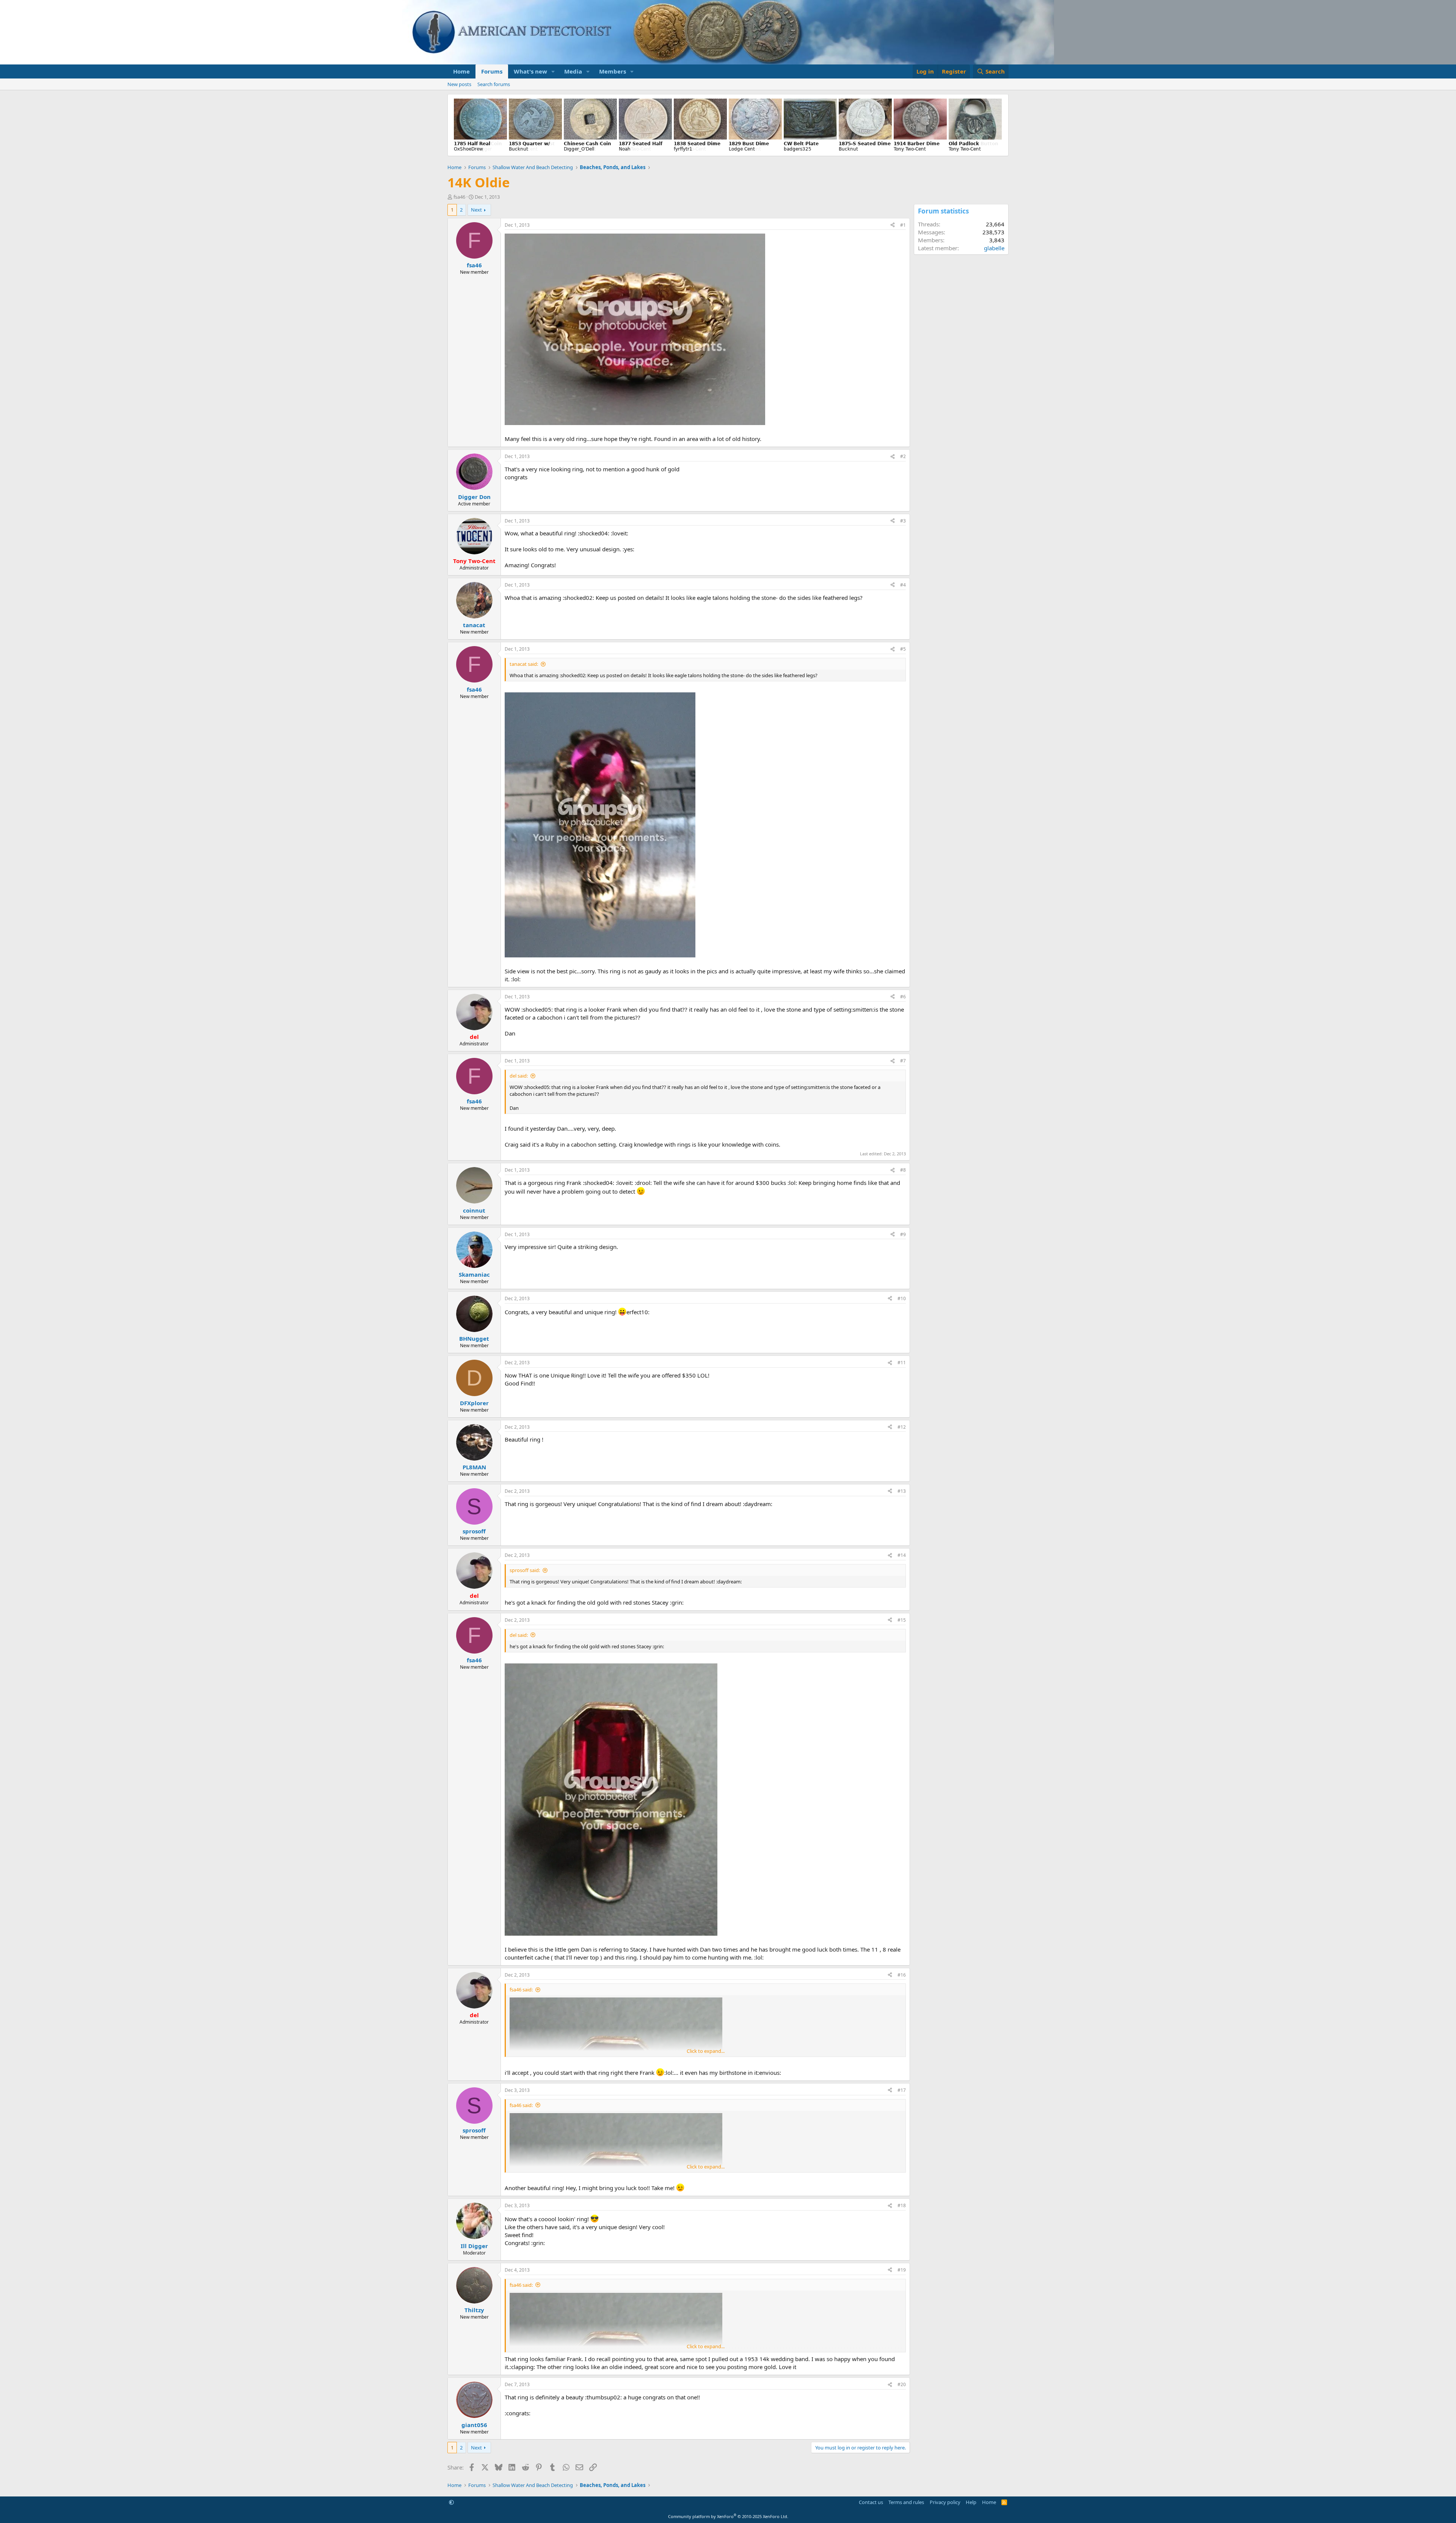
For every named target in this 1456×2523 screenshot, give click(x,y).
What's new (530, 71)
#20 (902, 2384)
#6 (903, 997)
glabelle (994, 248)
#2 (903, 456)
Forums (492, 71)
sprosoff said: (525, 1570)
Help (971, 2502)
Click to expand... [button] (706, 2051)
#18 (902, 2205)
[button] (553, 71)
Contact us (871, 2502)
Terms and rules (906, 2502)
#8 (903, 1170)
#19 (902, 2270)
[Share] (893, 225)
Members (613, 71)
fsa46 (459, 197)
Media (573, 71)
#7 (903, 1061)
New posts (459, 84)
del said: (519, 1076)
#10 (902, 1298)
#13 (902, 1491)
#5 (903, 649)
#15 (902, 1620)
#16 (902, 1975)
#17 (902, 2090)
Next (476, 210)
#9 (903, 1234)
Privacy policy (945, 2502)
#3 (903, 521)
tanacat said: (524, 664)
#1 (903, 225)
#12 (902, 1427)
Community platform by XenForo (728, 2516)
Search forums (494, 84)
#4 (903, 585)
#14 (902, 1555)
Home (461, 71)
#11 (902, 1363)
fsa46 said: (521, 1990)
